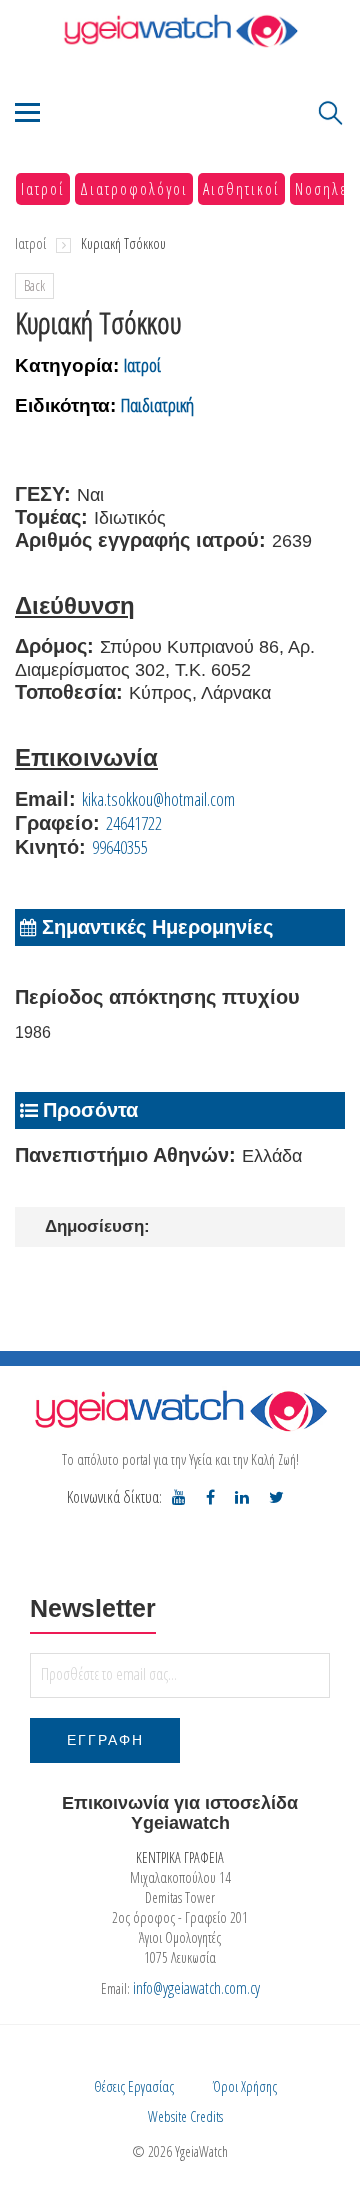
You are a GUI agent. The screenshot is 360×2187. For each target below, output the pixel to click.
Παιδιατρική (157, 405)
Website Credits (185, 2116)
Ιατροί (43, 189)
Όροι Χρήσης (245, 2086)
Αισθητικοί (241, 189)
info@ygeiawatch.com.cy (196, 1988)
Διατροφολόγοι (134, 189)
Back (34, 285)
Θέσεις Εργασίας (134, 2086)
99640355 (120, 847)
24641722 (134, 823)
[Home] (180, 30)
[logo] (180, 1410)
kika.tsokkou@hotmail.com (158, 799)
